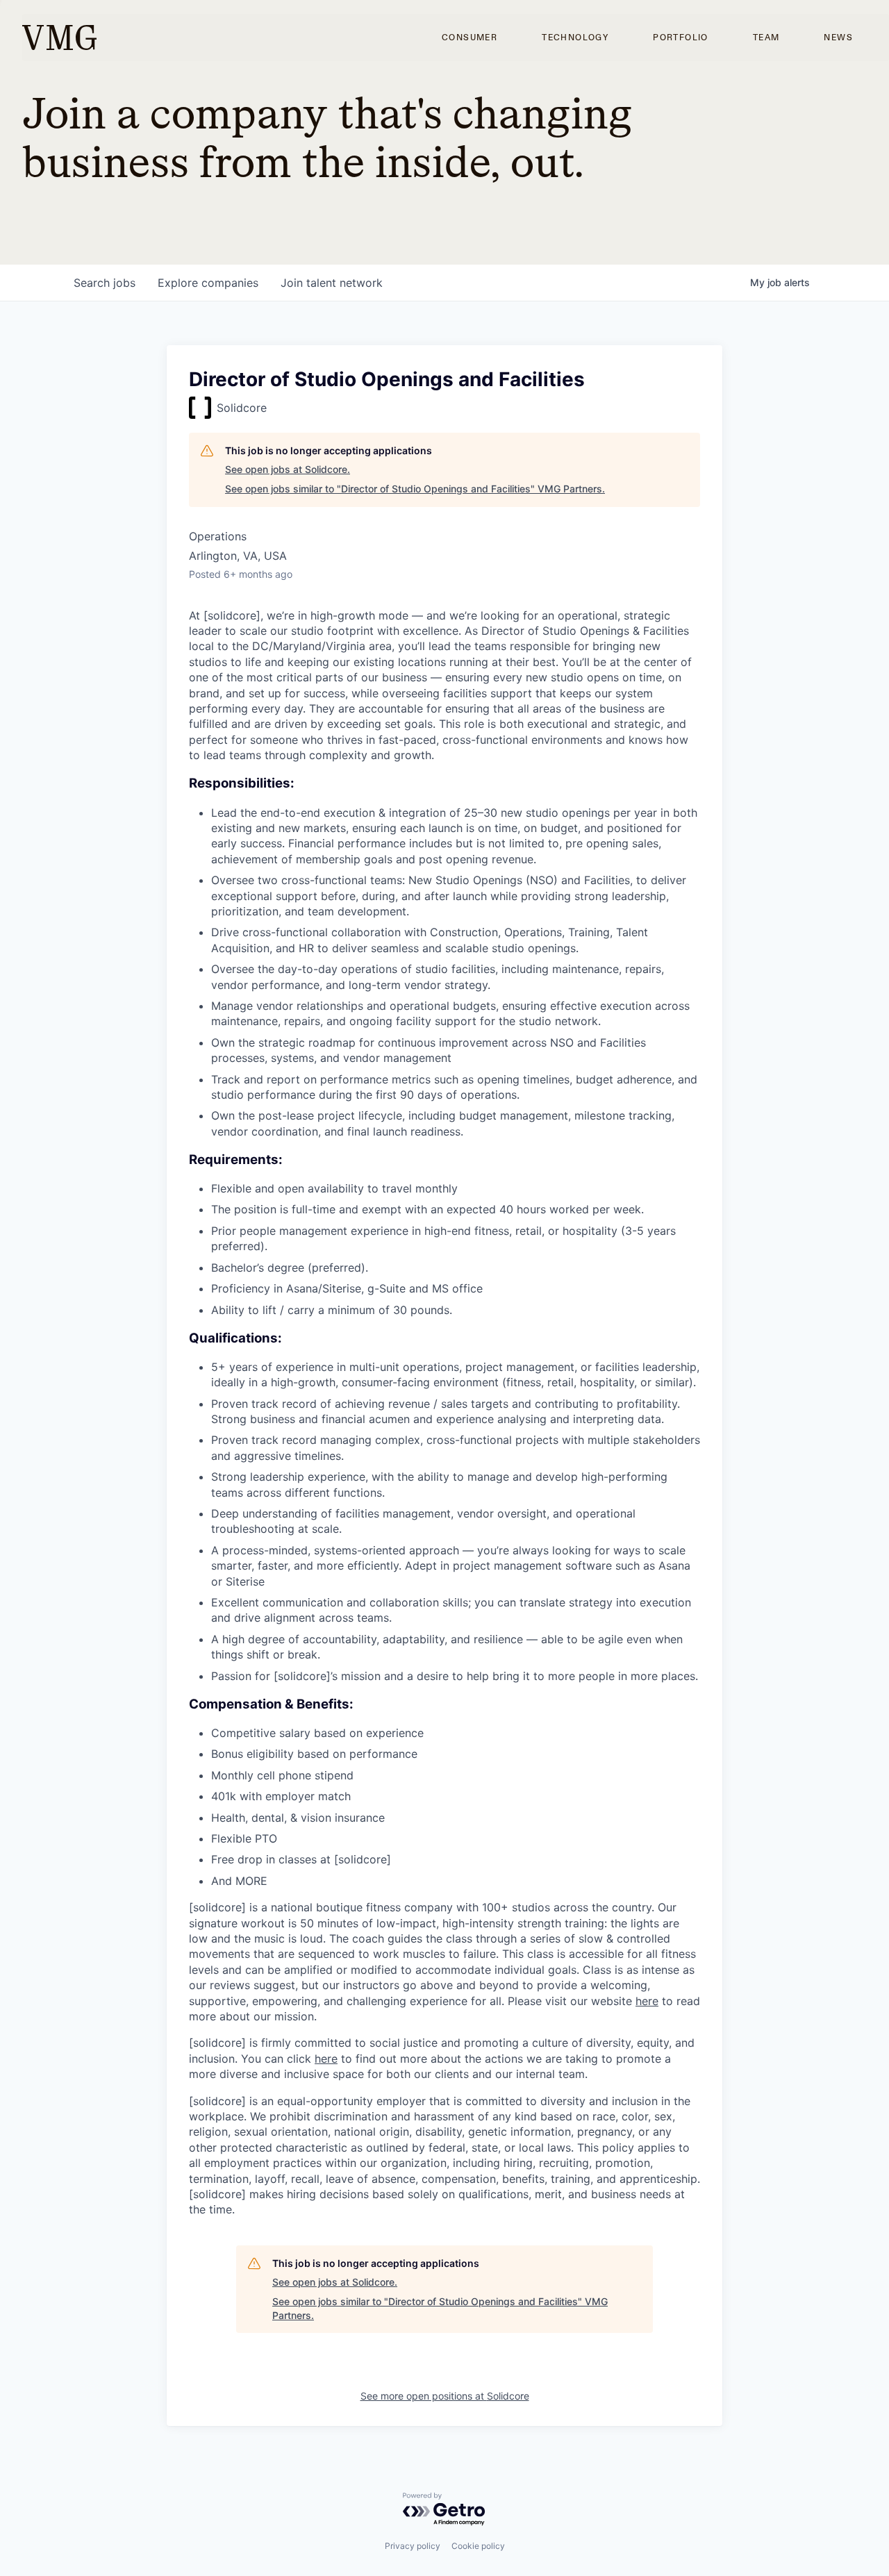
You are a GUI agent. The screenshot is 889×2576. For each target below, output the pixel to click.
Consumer (470, 38)
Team (766, 38)
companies (208, 283)
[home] (59, 38)
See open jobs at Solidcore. (288, 469)
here (647, 2001)
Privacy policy (413, 2546)
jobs (105, 283)
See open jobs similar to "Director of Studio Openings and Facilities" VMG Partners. (415, 489)
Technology (575, 38)
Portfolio (681, 38)
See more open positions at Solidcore (445, 2396)
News (838, 38)
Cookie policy (478, 2546)
